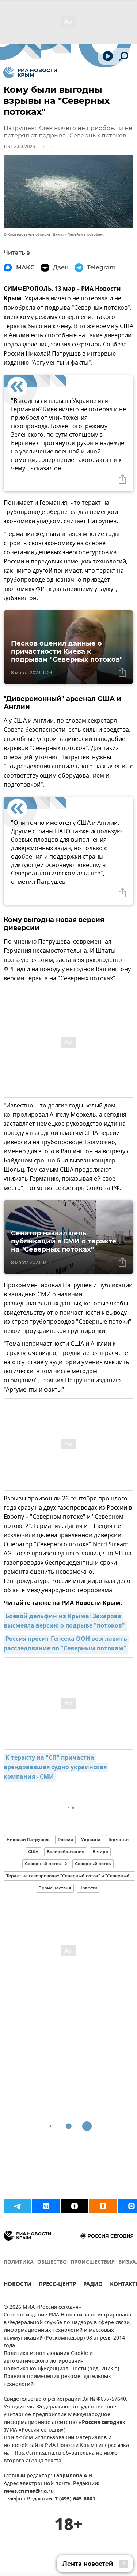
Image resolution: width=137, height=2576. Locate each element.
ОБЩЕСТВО (52, 2262)
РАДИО (93, 2285)
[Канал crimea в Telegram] (18, 2206)
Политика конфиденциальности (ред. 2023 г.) (61, 2369)
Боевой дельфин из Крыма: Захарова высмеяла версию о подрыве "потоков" (64, 1621)
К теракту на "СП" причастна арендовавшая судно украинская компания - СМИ (56, 1768)
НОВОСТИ (18, 2285)
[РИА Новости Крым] (30, 73)
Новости (88, 1888)
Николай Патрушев (28, 1840)
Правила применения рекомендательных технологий (57, 2381)
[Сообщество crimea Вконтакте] (46, 2206)
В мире (100, 1852)
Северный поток (93, 1864)
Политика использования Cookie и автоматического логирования (48, 2358)
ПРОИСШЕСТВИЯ (93, 2262)
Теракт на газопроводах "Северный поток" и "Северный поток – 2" (71, 1876)
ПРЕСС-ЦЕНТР (57, 2285)
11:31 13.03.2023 (19, 146)
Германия (119, 1840)
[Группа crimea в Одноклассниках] (103, 2206)
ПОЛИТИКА (19, 2262)
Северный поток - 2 (46, 1864)
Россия (65, 1840)
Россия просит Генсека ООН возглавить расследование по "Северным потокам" (66, 1644)
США (33, 1852)
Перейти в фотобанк (86, 234)
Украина (91, 1840)
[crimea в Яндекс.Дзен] (75, 2206)
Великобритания (66, 1852)
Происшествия (55, 1888)
